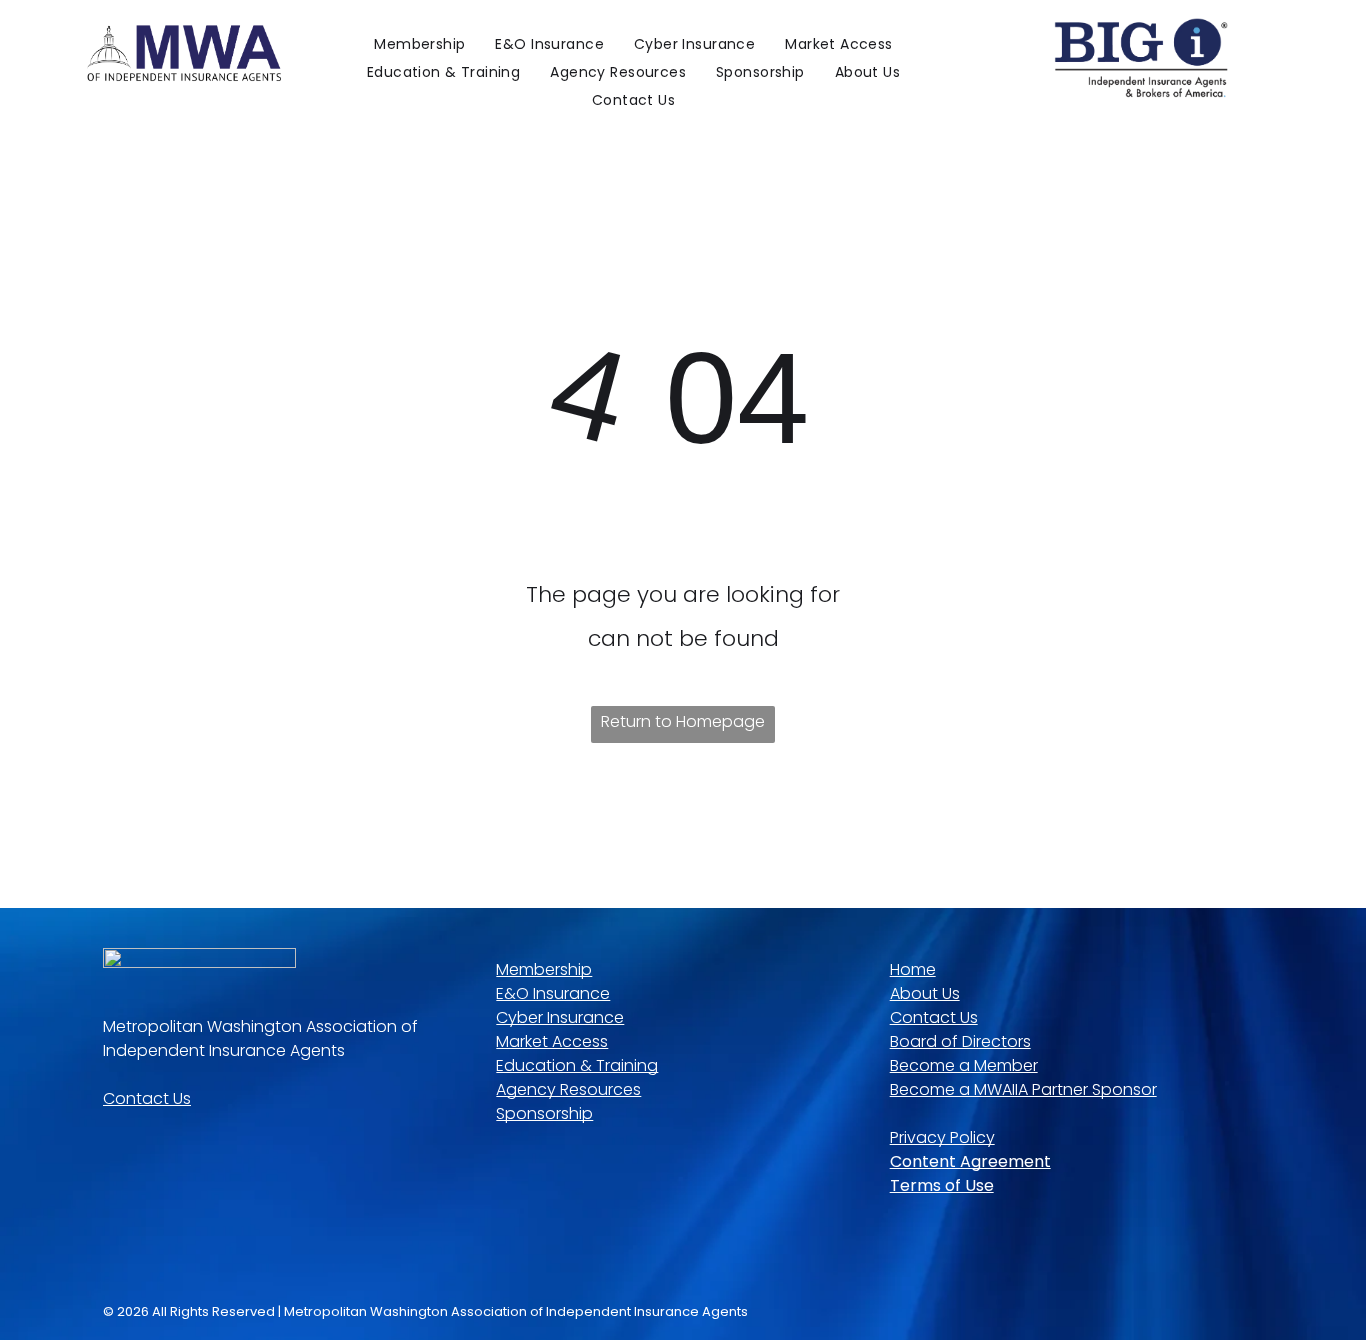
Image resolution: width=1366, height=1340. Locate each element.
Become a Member (964, 1065)
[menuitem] (419, 44)
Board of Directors (960, 1041)
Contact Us (147, 1098)
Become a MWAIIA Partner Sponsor (1023, 1089)
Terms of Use (942, 1185)
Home (913, 969)
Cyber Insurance (560, 1017)
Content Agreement (970, 1161)
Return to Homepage (683, 721)
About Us (925, 993)
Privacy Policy (942, 1137)
